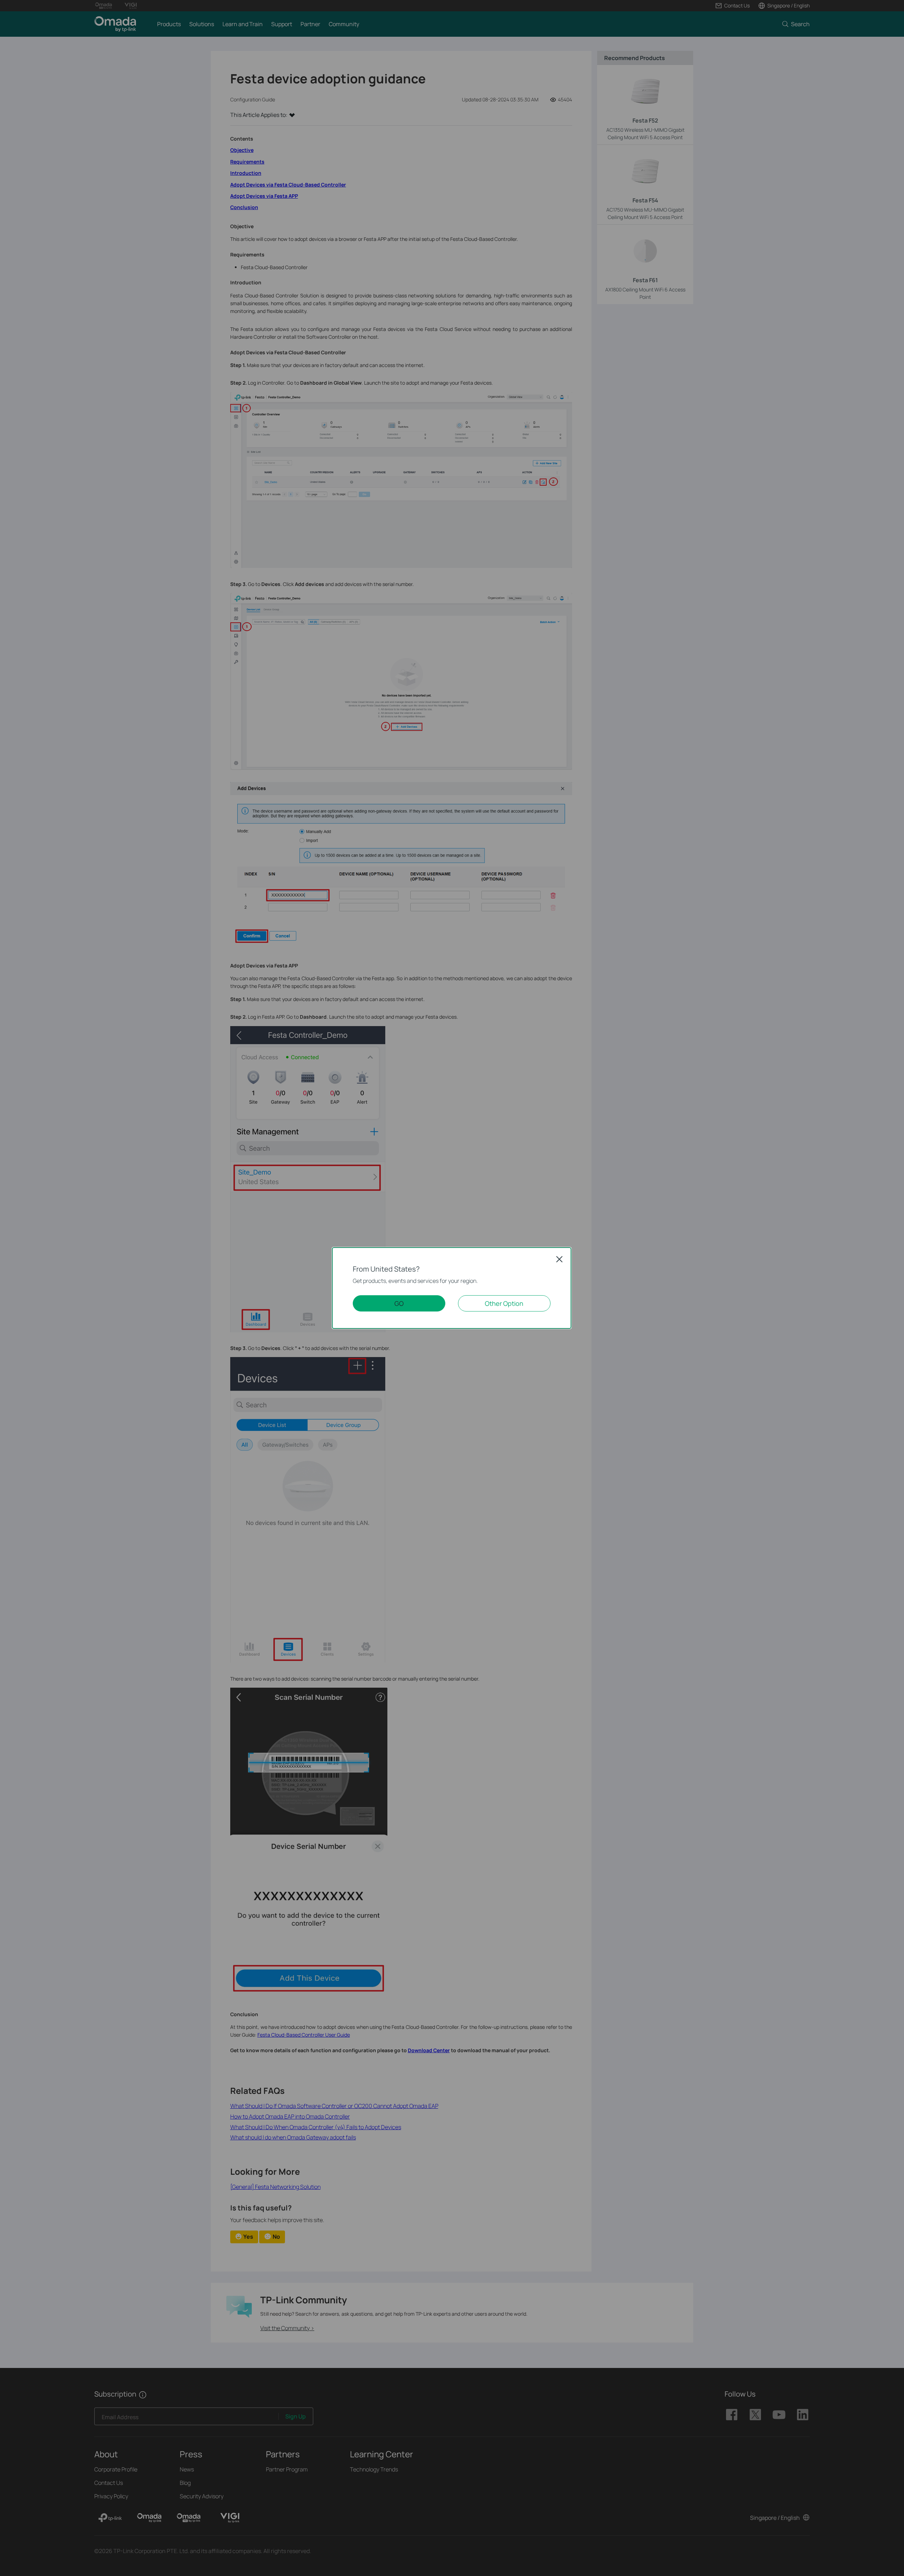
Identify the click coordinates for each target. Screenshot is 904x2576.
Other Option (504, 1303)
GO (399, 1303)
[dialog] (452, 1288)
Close (559, 1259)
